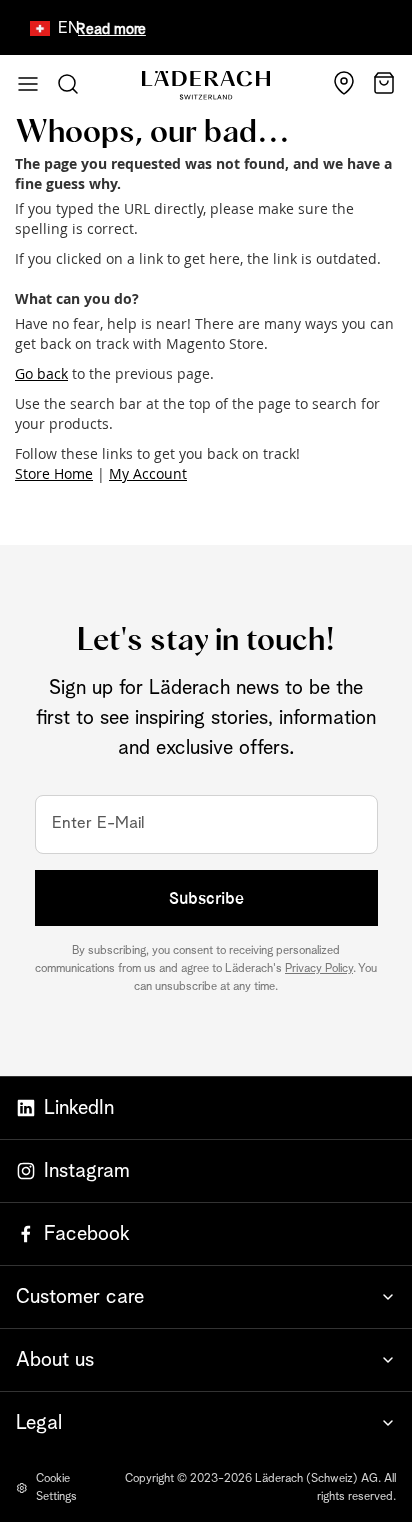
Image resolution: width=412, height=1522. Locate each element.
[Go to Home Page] (206, 85)
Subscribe (206, 898)
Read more (104, 29)
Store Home (54, 473)
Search (68, 84)
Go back (41, 373)
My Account (148, 473)
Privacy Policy (319, 969)
